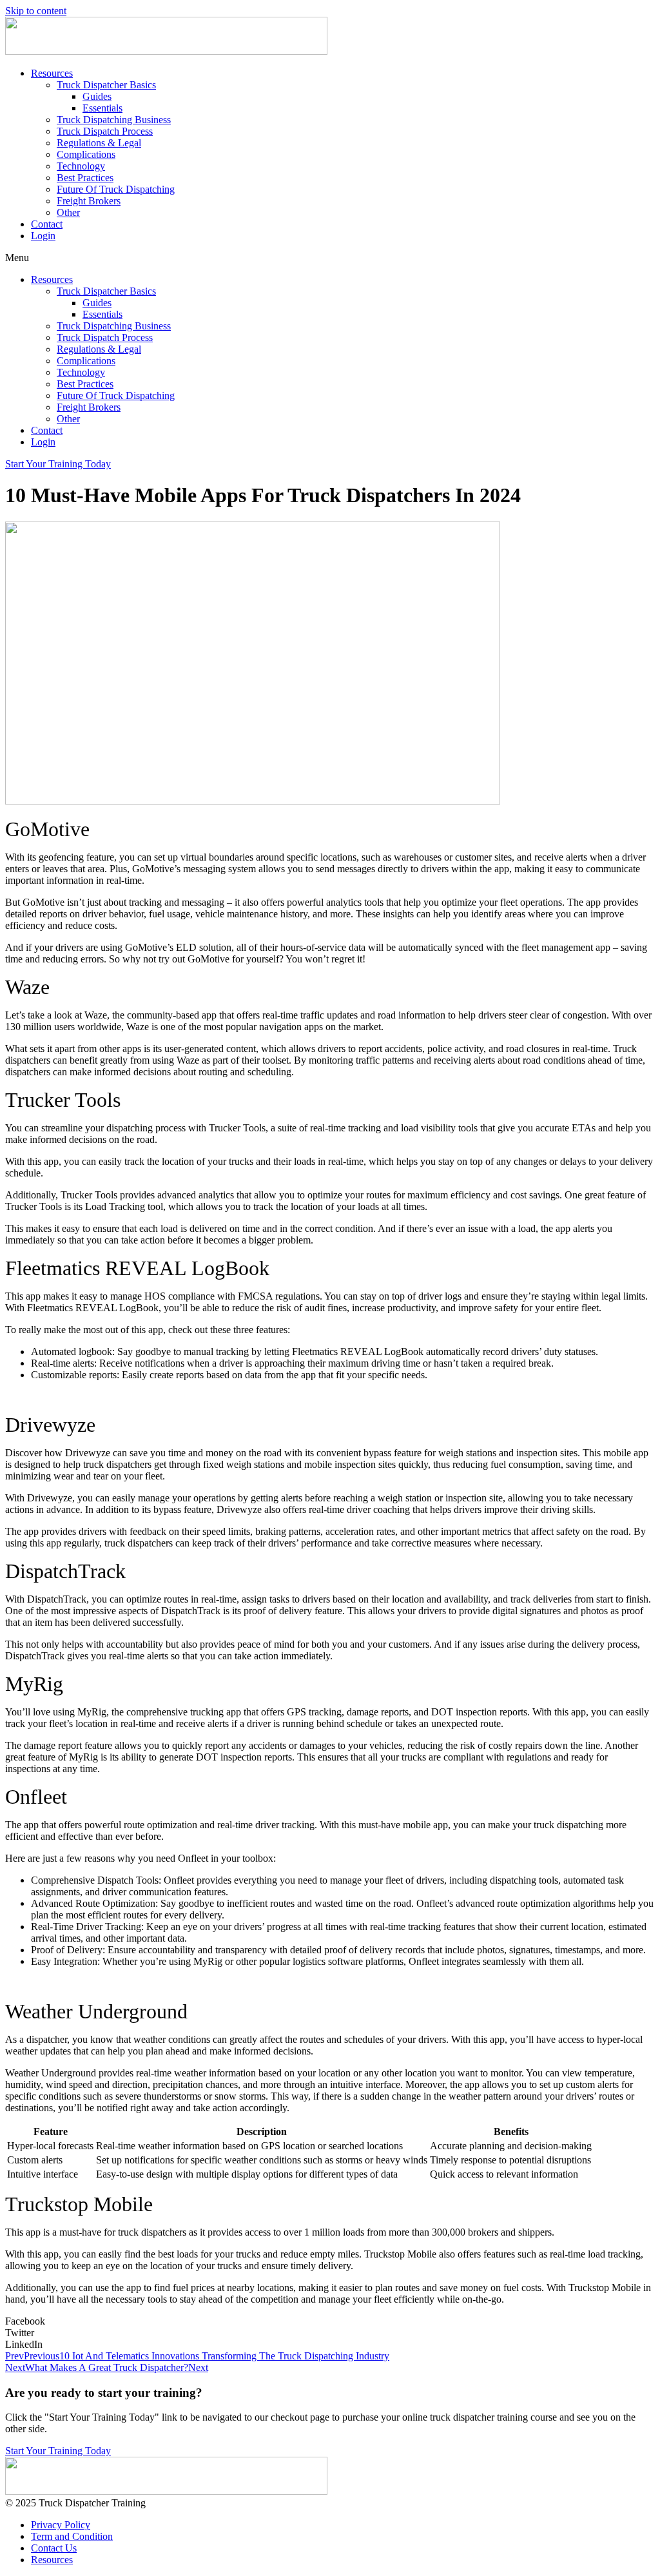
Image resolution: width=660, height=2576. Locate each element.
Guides (97, 96)
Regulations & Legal (99, 143)
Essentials (102, 108)
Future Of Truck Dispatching (116, 189)
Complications (86, 154)
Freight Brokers (89, 201)
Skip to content (36, 11)
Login (43, 236)
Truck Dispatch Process (105, 131)
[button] (330, 258)
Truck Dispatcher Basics (106, 85)
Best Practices (85, 178)
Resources (52, 73)
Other (68, 212)
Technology (81, 166)
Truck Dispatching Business (114, 120)
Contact (47, 224)
